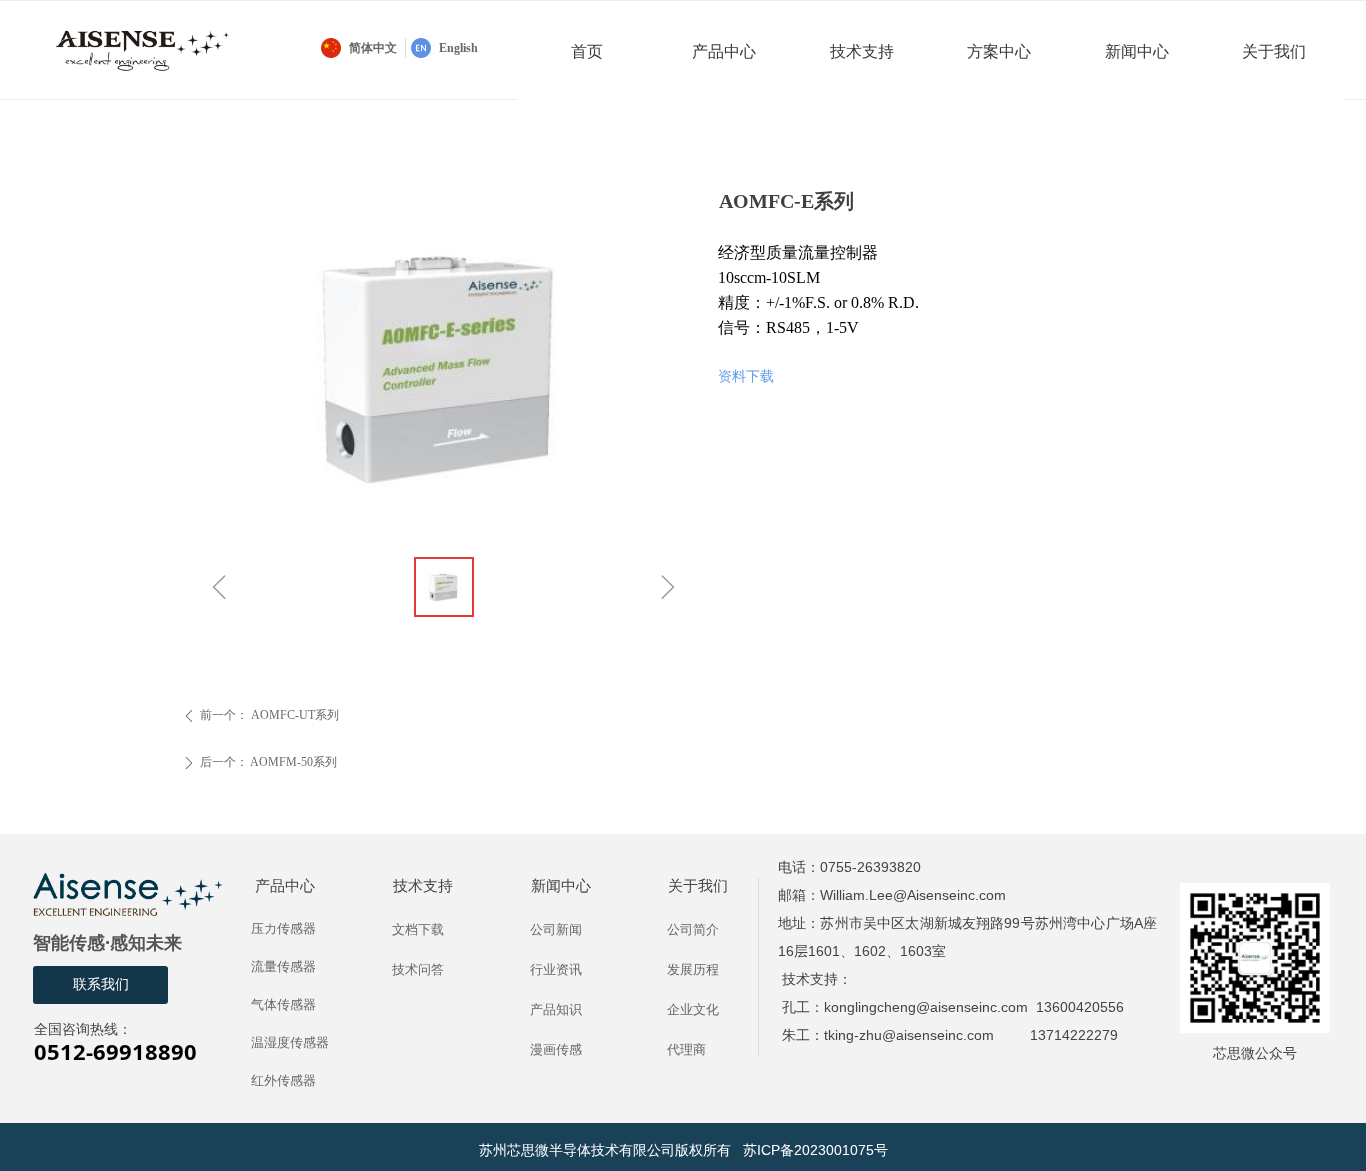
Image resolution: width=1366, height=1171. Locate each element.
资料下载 (746, 376)
